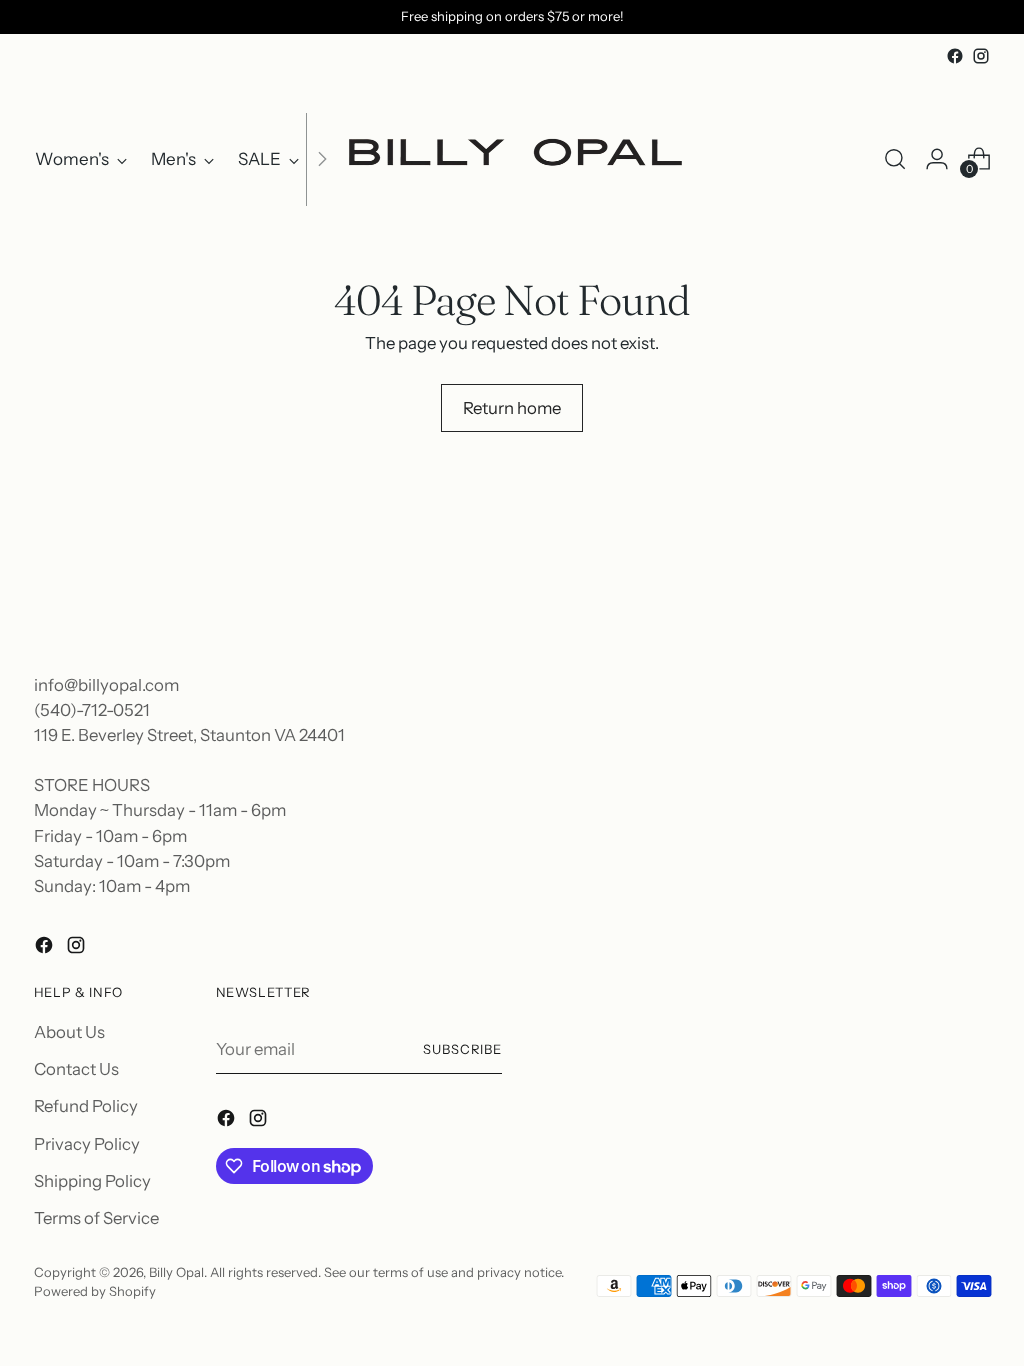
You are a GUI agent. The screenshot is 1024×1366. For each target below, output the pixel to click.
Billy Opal (176, 1272)
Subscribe (463, 1049)
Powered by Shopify (95, 1291)
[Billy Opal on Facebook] (955, 56)
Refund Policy (86, 1106)
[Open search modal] (895, 159)
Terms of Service (96, 1218)
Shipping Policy (92, 1181)
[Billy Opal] (512, 159)
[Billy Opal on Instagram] (981, 56)
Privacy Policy (87, 1144)
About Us (69, 1032)
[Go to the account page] (937, 159)
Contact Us (76, 1069)
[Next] (322, 159)
